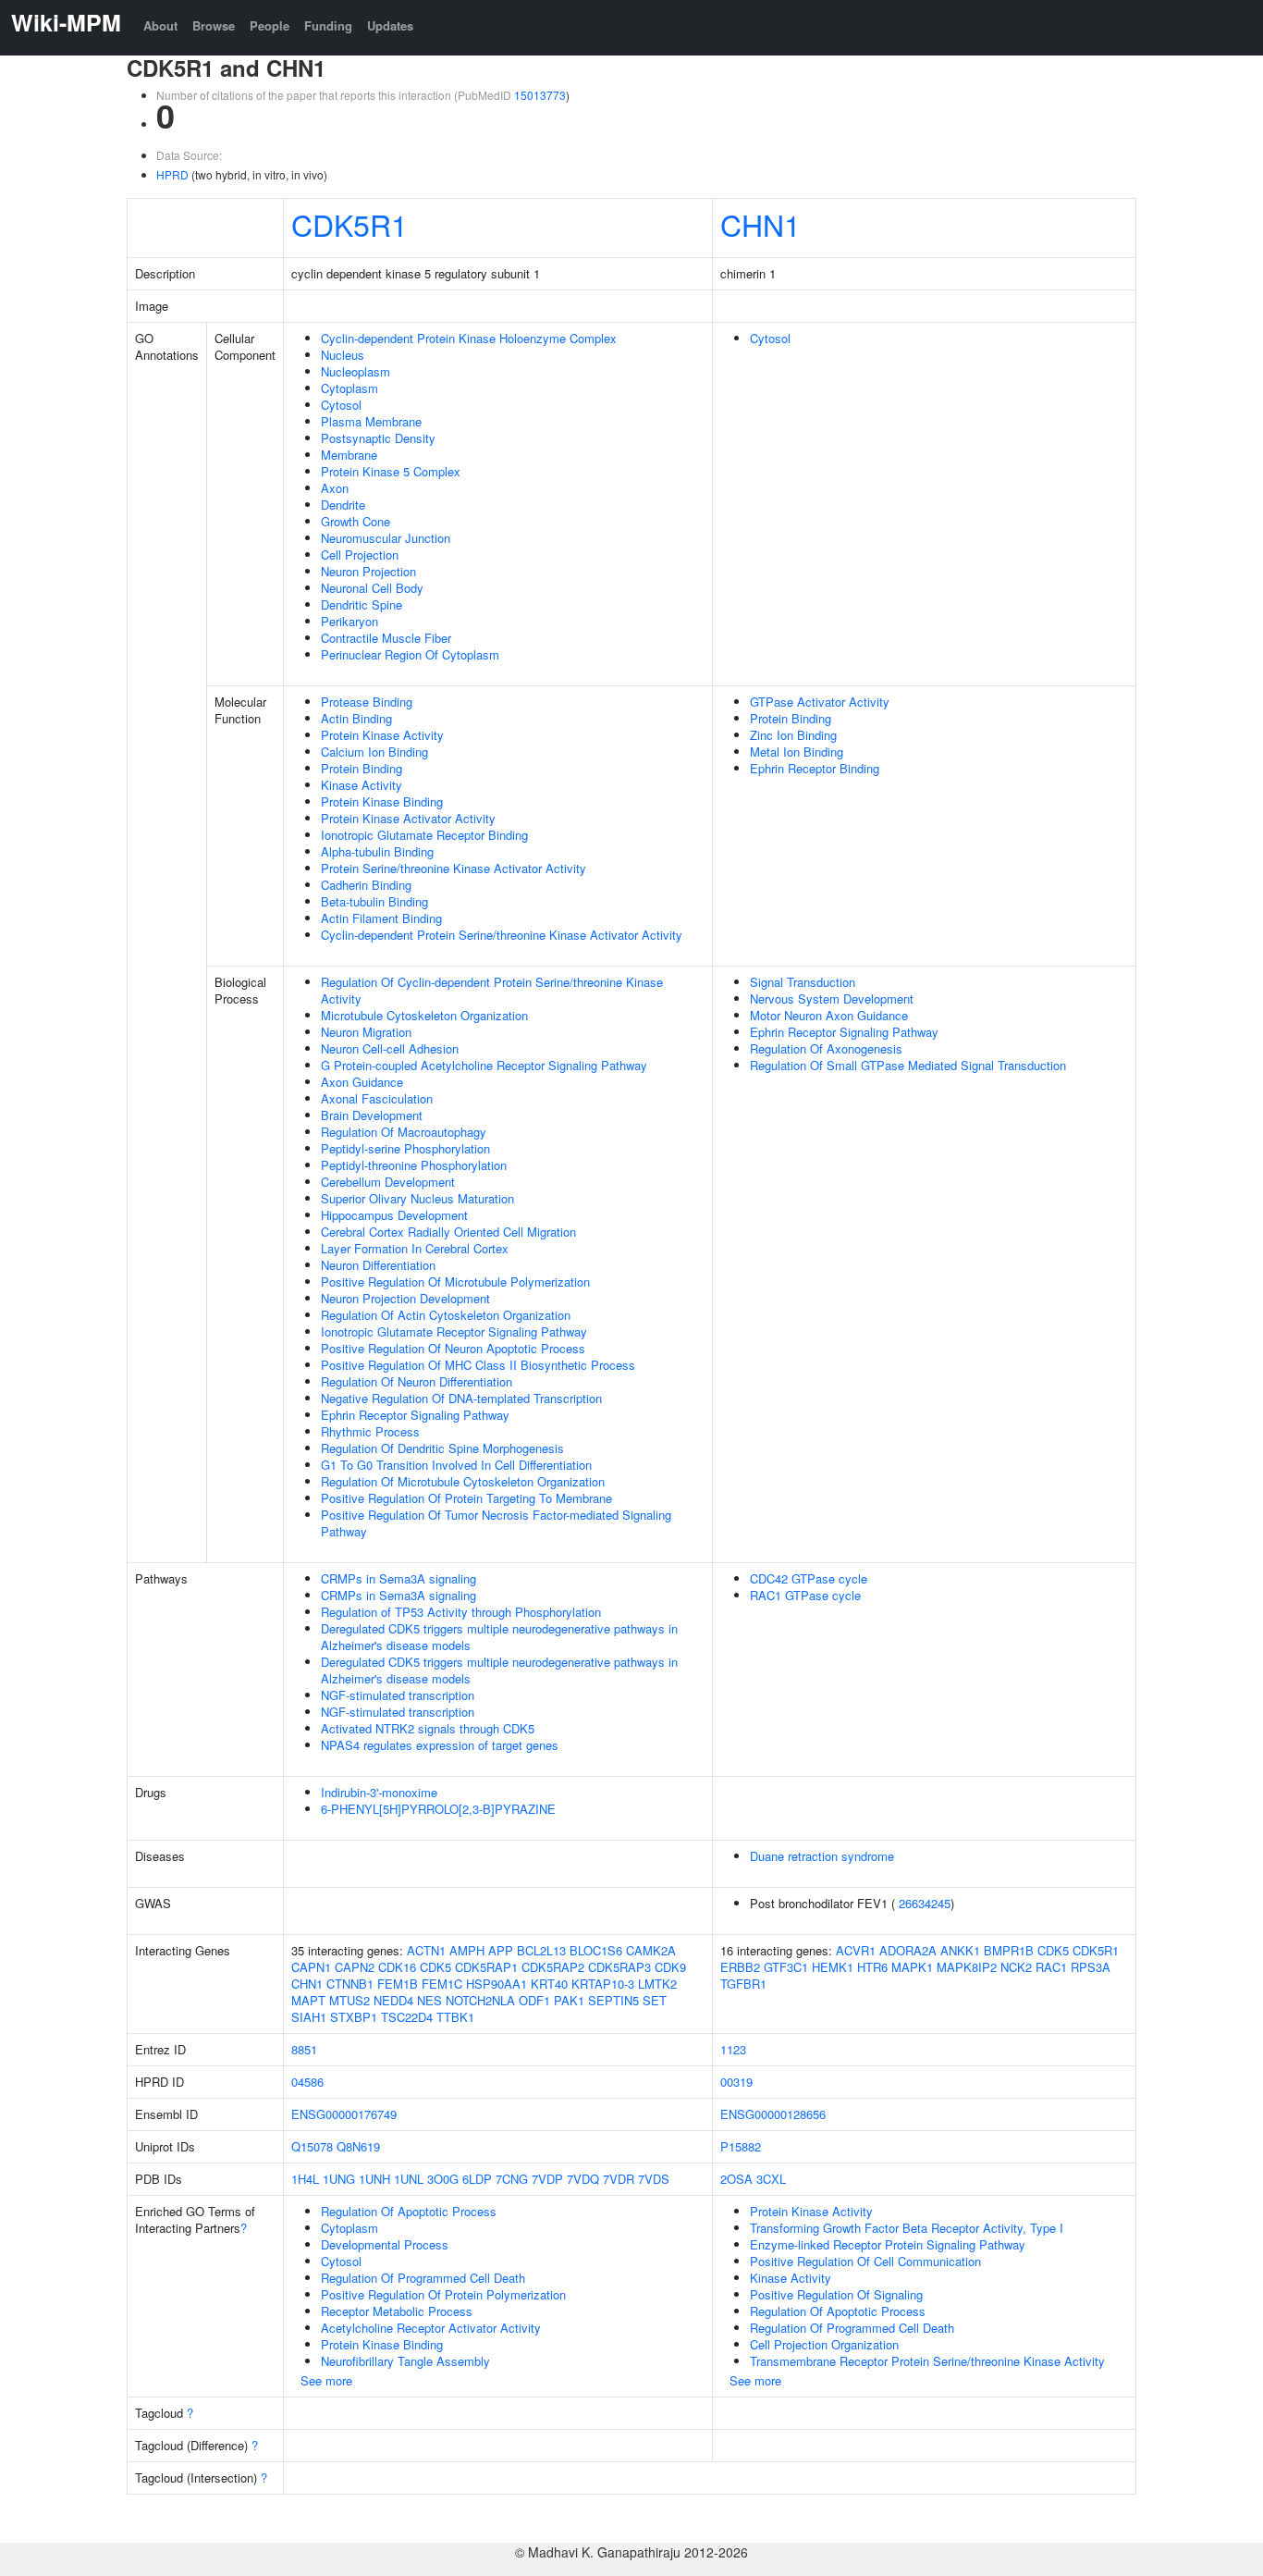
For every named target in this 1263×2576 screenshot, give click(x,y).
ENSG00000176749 (344, 2114)
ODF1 (534, 2000)
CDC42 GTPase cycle (809, 1578)
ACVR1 (856, 1950)
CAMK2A (651, 1950)
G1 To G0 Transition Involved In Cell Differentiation (456, 1465)
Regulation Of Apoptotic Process (409, 2211)
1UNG (339, 2179)
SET (655, 2000)
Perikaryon (349, 621)
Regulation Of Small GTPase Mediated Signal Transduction (908, 1065)
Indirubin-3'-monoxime (379, 1792)
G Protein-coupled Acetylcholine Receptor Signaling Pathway (484, 1065)
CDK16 (397, 1967)
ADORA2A (908, 1950)
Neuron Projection (368, 571)
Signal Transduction (803, 982)
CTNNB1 (350, 1984)
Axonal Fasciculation (377, 1098)
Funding (328, 25)
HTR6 (872, 1967)
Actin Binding (356, 718)
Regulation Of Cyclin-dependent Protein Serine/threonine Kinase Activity (492, 990)
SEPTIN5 (613, 2000)
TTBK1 (455, 2017)
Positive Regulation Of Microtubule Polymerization (455, 1282)
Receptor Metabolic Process (397, 2311)
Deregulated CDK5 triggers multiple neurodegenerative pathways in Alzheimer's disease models (499, 1637)
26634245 (925, 1903)
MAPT (308, 2000)
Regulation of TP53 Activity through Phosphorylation (461, 1612)
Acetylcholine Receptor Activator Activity (431, 2328)
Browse (214, 25)
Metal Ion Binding (797, 752)
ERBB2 (740, 1967)
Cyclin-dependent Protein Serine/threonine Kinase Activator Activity (502, 935)
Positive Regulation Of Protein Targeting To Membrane (466, 1498)
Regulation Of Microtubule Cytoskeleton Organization (463, 1481)
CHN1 (760, 224)
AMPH (467, 1950)
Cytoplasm (349, 388)
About (160, 25)
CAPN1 (311, 1967)
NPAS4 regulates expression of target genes (440, 1745)
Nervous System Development (832, 998)
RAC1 (1051, 1967)
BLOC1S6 (596, 1950)
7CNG (512, 2179)
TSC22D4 (407, 2017)
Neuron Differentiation (378, 1265)
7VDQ (583, 2179)
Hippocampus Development (394, 1215)
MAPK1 (912, 1967)
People (270, 25)
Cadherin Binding (366, 885)
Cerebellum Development (388, 1182)
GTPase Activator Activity (820, 702)
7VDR (619, 2179)
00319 (736, 2082)
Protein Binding (362, 768)
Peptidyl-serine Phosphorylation (405, 1148)
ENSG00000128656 (773, 2114)
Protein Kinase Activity (382, 735)
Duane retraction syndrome (822, 1856)
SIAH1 (309, 2017)
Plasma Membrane (371, 421)
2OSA (736, 2179)
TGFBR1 (743, 1984)
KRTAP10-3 (603, 1984)
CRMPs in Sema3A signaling (399, 1578)
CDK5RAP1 (486, 1967)
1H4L (305, 2179)
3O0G (443, 2179)
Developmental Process (385, 2244)
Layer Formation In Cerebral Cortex (415, 1248)
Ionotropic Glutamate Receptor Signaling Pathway (454, 1331)
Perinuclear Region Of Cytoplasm (410, 654)
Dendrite (343, 505)
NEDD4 (393, 2000)
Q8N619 (358, 2146)
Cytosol (341, 405)
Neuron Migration (366, 1032)
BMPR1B (1009, 1950)
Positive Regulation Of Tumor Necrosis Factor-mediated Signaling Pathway (496, 1523)
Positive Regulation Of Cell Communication (865, 2261)
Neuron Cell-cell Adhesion (390, 1048)
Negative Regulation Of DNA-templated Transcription (461, 1398)
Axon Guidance (362, 1082)
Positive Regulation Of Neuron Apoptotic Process (453, 1348)
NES (429, 2000)
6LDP (477, 2179)
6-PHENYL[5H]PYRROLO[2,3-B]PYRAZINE (438, 1809)
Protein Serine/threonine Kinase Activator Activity (454, 868)
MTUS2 (349, 2000)
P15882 (741, 2146)
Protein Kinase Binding (382, 801)
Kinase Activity (362, 785)
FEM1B (398, 1984)
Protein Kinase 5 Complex (391, 471)
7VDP (547, 2179)
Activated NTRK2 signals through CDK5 (428, 1728)
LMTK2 (657, 1984)
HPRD (172, 174)
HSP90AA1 (497, 1984)
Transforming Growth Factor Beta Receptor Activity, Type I (907, 2228)
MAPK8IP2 (967, 1967)
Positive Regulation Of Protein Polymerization (443, 2294)
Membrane (349, 455)
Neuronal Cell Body (372, 588)
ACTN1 (426, 1950)
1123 (733, 2049)
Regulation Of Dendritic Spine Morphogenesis (442, 1448)
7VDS (654, 2179)
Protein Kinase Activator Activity (408, 818)
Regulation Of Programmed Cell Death (423, 2278)
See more (326, 2380)
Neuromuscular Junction (386, 538)
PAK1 (569, 2000)
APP (501, 1950)
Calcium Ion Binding (374, 752)
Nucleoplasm (356, 371)
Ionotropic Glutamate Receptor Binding (424, 835)
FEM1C (442, 1984)
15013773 (540, 95)
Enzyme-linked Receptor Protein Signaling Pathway (888, 2244)
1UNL (409, 2179)
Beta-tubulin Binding (374, 901)
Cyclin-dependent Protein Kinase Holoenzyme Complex (469, 338)
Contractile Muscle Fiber (386, 638)
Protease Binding (367, 702)
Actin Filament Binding (381, 918)
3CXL (771, 2179)
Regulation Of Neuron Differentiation (417, 1381)
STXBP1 (354, 2017)
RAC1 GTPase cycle (805, 1595)
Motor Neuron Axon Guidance (829, 1015)
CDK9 (670, 1967)
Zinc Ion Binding (793, 735)
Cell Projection (360, 555)
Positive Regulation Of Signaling (836, 2294)
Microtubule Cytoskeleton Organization (424, 1015)
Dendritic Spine (362, 604)
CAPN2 (355, 1967)
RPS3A (1091, 1967)
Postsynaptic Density (378, 438)
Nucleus (343, 355)
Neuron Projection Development (405, 1298)
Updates (390, 25)
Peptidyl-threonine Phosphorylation (414, 1165)
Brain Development (372, 1115)
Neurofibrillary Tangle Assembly (405, 2361)
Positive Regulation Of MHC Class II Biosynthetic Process (478, 1365)
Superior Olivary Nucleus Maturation (417, 1198)
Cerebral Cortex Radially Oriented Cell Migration (448, 1232)
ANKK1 (960, 1950)
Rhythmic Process (370, 1431)
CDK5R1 (349, 224)
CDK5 (435, 1967)
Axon (335, 488)
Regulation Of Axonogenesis (826, 1048)
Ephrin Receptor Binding (815, 768)
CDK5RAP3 (619, 1967)
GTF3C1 (786, 1967)
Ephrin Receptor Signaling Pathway (415, 1415)
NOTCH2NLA (480, 2000)
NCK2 (1016, 1967)
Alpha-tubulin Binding (377, 851)
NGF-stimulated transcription (398, 1695)
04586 (307, 2082)
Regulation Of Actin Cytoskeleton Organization (446, 1315)
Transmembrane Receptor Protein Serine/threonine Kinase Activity (927, 2361)
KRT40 (549, 1984)
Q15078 (312, 2146)
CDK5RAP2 (553, 1967)
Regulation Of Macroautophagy (404, 1132)
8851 (304, 2049)
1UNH (374, 2179)
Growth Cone (356, 521)
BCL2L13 (541, 1950)
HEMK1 (833, 1967)
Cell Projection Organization (824, 2344)
